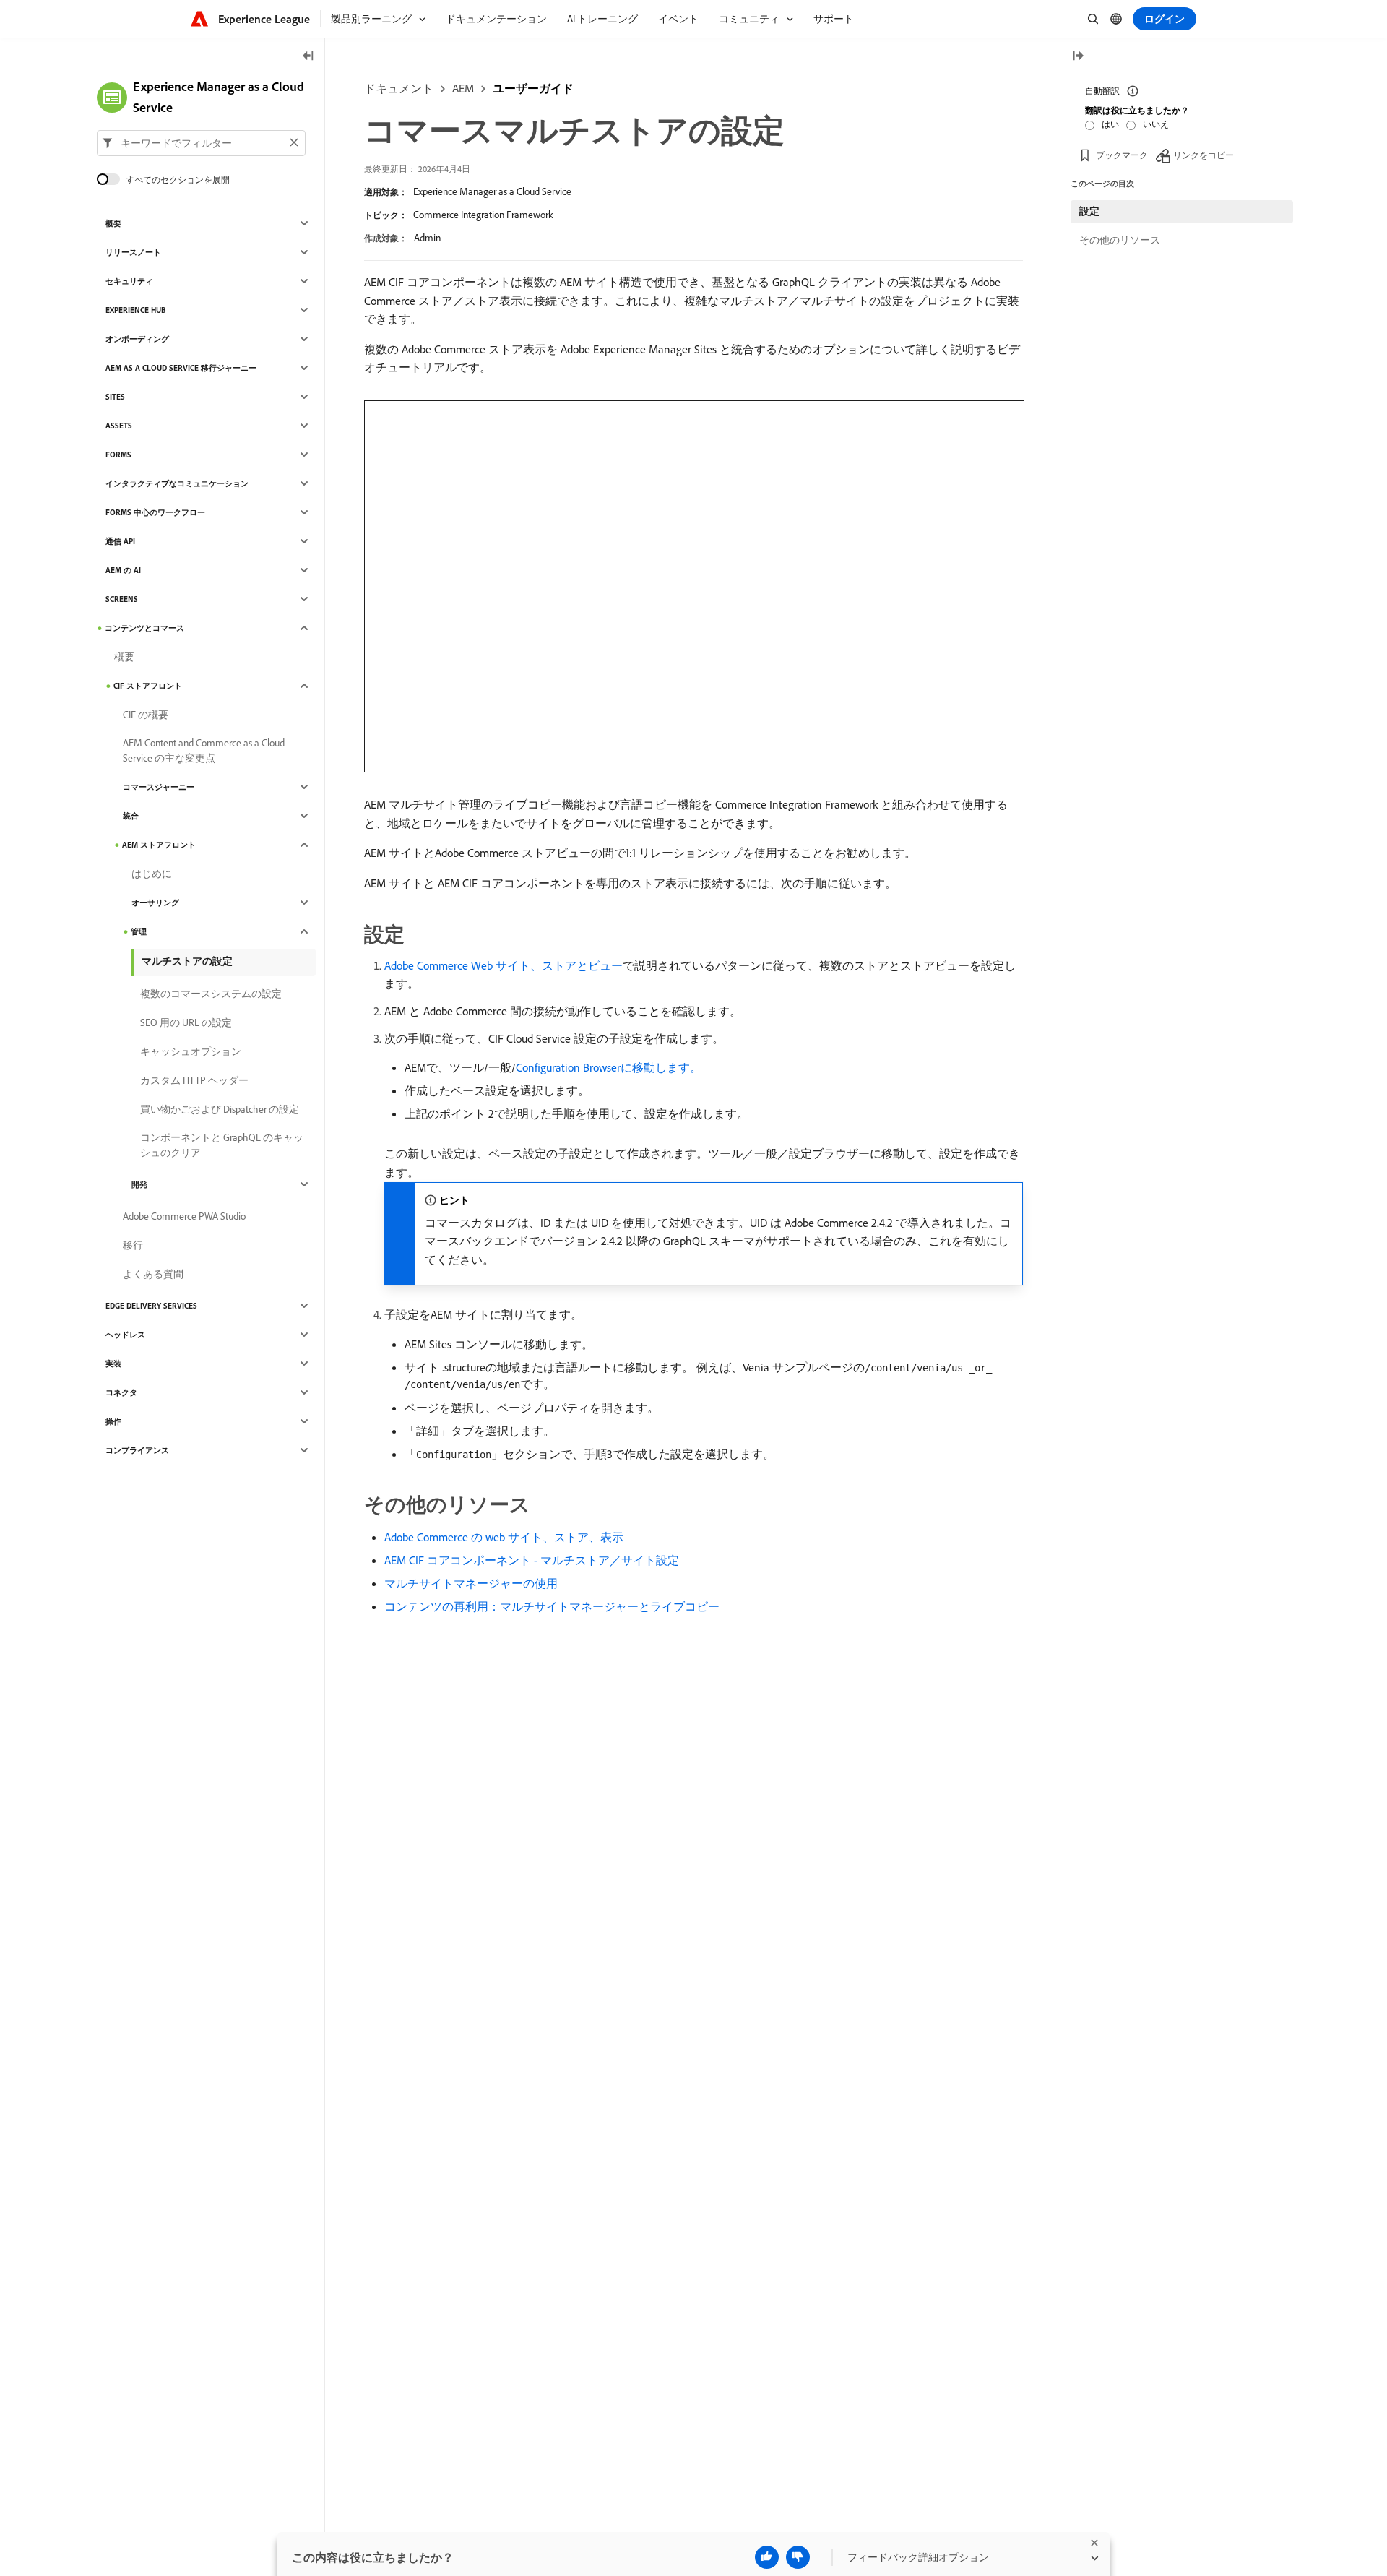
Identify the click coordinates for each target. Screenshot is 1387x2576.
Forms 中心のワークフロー (155, 512)
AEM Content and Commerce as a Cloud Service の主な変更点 (204, 750)
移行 (133, 1245)
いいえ (1156, 124)
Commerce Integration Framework (483, 215)
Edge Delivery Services (151, 1306)
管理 (139, 931)
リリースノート (133, 252)
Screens (122, 599)
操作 (113, 1421)
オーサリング (155, 903)
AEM (463, 88)
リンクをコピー (1204, 155)
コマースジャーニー (159, 787)
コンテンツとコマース (144, 628)
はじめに (152, 874)
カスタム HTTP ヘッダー (194, 1080)
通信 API (120, 541)
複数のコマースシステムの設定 (211, 994)
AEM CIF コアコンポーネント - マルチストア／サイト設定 (532, 1560)
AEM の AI (123, 570)
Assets (119, 426)
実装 (113, 1364)
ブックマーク (1122, 155)
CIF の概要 (146, 715)
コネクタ (121, 1392)
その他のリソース (1120, 240)
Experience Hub (136, 310)
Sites (115, 397)
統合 (131, 816)
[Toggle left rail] (308, 57)
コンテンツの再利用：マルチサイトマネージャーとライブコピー (552, 1606)
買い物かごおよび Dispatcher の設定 (220, 1109)
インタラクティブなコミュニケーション (177, 483)
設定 (1089, 211)
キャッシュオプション (191, 1051)
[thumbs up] (767, 2557)
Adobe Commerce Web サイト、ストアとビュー (504, 965)
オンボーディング (137, 339)
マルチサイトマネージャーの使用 (471, 1583)
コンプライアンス (137, 1450)
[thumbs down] (798, 2557)
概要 (113, 223)
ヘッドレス (125, 1335)
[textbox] (201, 142)
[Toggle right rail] (1078, 57)
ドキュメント (399, 88)
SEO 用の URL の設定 (186, 1022)
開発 (139, 1184)
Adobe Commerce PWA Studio (184, 1216)
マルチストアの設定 (187, 961)
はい (1110, 124)
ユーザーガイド (533, 88)
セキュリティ (129, 281)
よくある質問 (153, 1274)
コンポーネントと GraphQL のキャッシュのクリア (222, 1145)
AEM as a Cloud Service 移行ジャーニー (181, 368)
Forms (118, 455)
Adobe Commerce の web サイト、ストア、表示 (504, 1537)
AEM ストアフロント (159, 845)
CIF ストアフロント (148, 686)
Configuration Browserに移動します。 (609, 1067)
